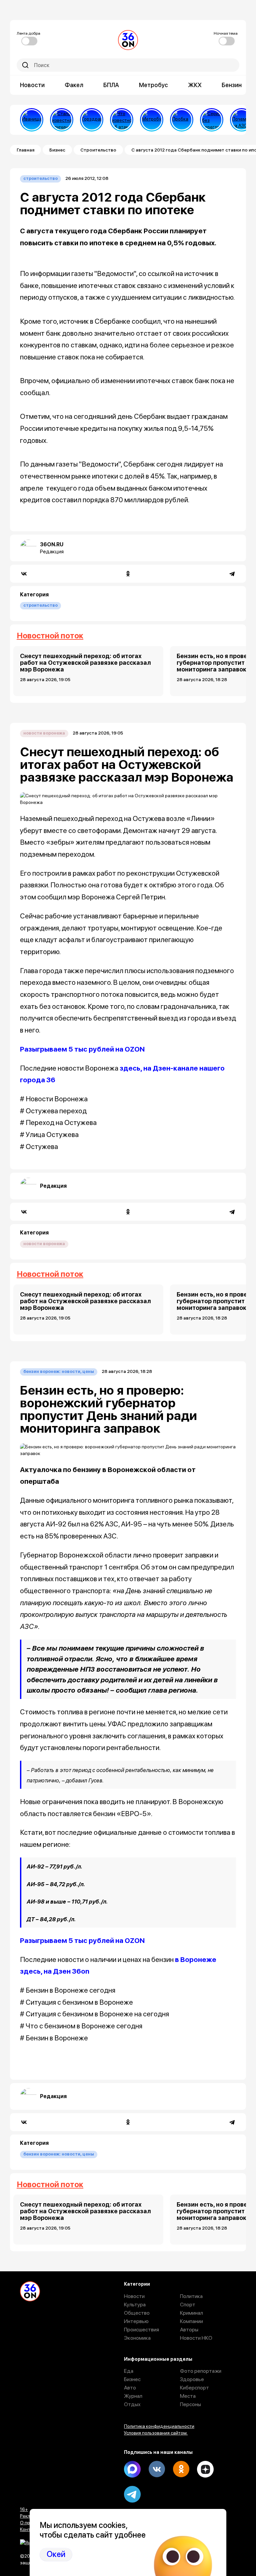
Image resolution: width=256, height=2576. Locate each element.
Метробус (153, 85)
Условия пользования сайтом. (156, 2433)
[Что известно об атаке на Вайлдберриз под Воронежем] (122, 120)
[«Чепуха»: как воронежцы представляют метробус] (152, 120)
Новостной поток (50, 636)
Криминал (191, 2313)
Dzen (205, 2469)
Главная (25, 150)
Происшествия (141, 2330)
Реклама (29, 2516)
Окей (56, 2554)
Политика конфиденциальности (159, 2426)
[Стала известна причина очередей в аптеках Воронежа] (62, 120)
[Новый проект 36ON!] (212, 120)
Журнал (133, 2396)
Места (188, 2396)
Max (132, 2469)
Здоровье (192, 2379)
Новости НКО (196, 2338)
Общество (137, 2313)
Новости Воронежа (44, 733)
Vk (157, 2469)
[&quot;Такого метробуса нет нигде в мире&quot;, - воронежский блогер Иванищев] (32, 120)
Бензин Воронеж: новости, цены (59, 1371)
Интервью (136, 2321)
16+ (24, 2509)
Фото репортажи (201, 2371)
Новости (32, 85)
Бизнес (57, 150)
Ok (181, 2469)
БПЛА (111, 85)
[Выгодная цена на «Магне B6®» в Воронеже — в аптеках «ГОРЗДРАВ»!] (92, 120)
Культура (135, 2305)
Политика (191, 2296)
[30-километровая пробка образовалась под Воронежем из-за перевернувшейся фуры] (182, 120)
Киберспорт (194, 2388)
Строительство (98, 150)
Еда (129, 2371)
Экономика (137, 2338)
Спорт (188, 2305)
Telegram (132, 2494)
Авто (130, 2388)
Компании (191, 2321)
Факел (74, 85)
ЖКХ (195, 85)
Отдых (132, 2404)
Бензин (232, 85)
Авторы (189, 2330)
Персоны (190, 2404)
